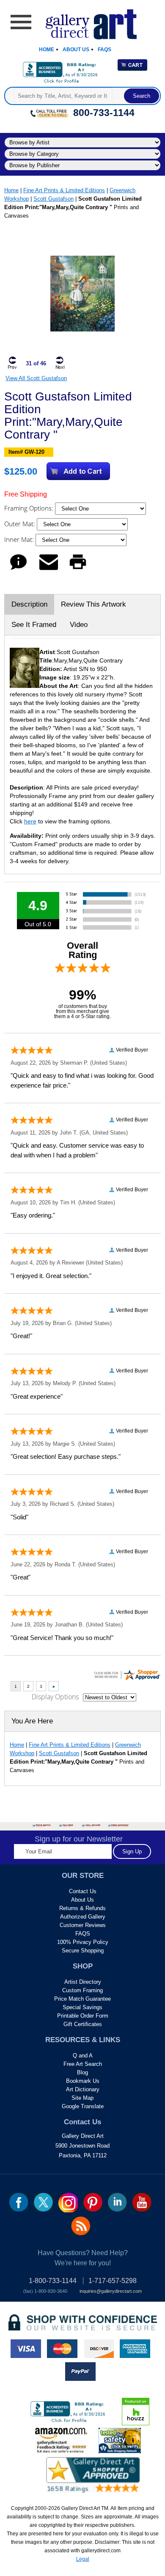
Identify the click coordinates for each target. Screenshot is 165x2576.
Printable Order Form (83, 2016)
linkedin (117, 2202)
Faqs (104, 50)
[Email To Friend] (49, 570)
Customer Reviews (83, 1925)
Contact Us (83, 1891)
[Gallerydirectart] (83, 21)
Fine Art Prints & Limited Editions (64, 190)
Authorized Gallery (83, 1917)
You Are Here (32, 1721)
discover (99, 2349)
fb (19, 2202)
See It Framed (34, 625)
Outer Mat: (21, 524)
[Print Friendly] (78, 570)
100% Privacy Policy (83, 1942)
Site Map (82, 2098)
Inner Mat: (20, 539)
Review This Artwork (93, 604)
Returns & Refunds (82, 1908)
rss (81, 2226)
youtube (142, 2202)
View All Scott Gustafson (36, 378)
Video (79, 625)
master (62, 2349)
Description (29, 604)
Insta (68, 2203)
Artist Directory (83, 1982)
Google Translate (83, 2106)
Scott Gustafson (54, 199)
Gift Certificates (83, 2024)
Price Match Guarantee (82, 1999)
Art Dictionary (83, 2089)
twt (43, 2202)
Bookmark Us (83, 2081)
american (135, 2349)
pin (93, 2202)
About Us (76, 50)
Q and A (83, 2056)
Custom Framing (82, 1990)
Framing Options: (30, 508)
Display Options (55, 1697)
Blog (82, 2072)
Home (47, 50)
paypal (80, 2372)
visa (26, 2349)
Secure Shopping (83, 1951)
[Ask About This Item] (18, 570)
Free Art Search (83, 2064)
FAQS (83, 1934)
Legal (83, 2559)
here (30, 821)
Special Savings (82, 2007)
